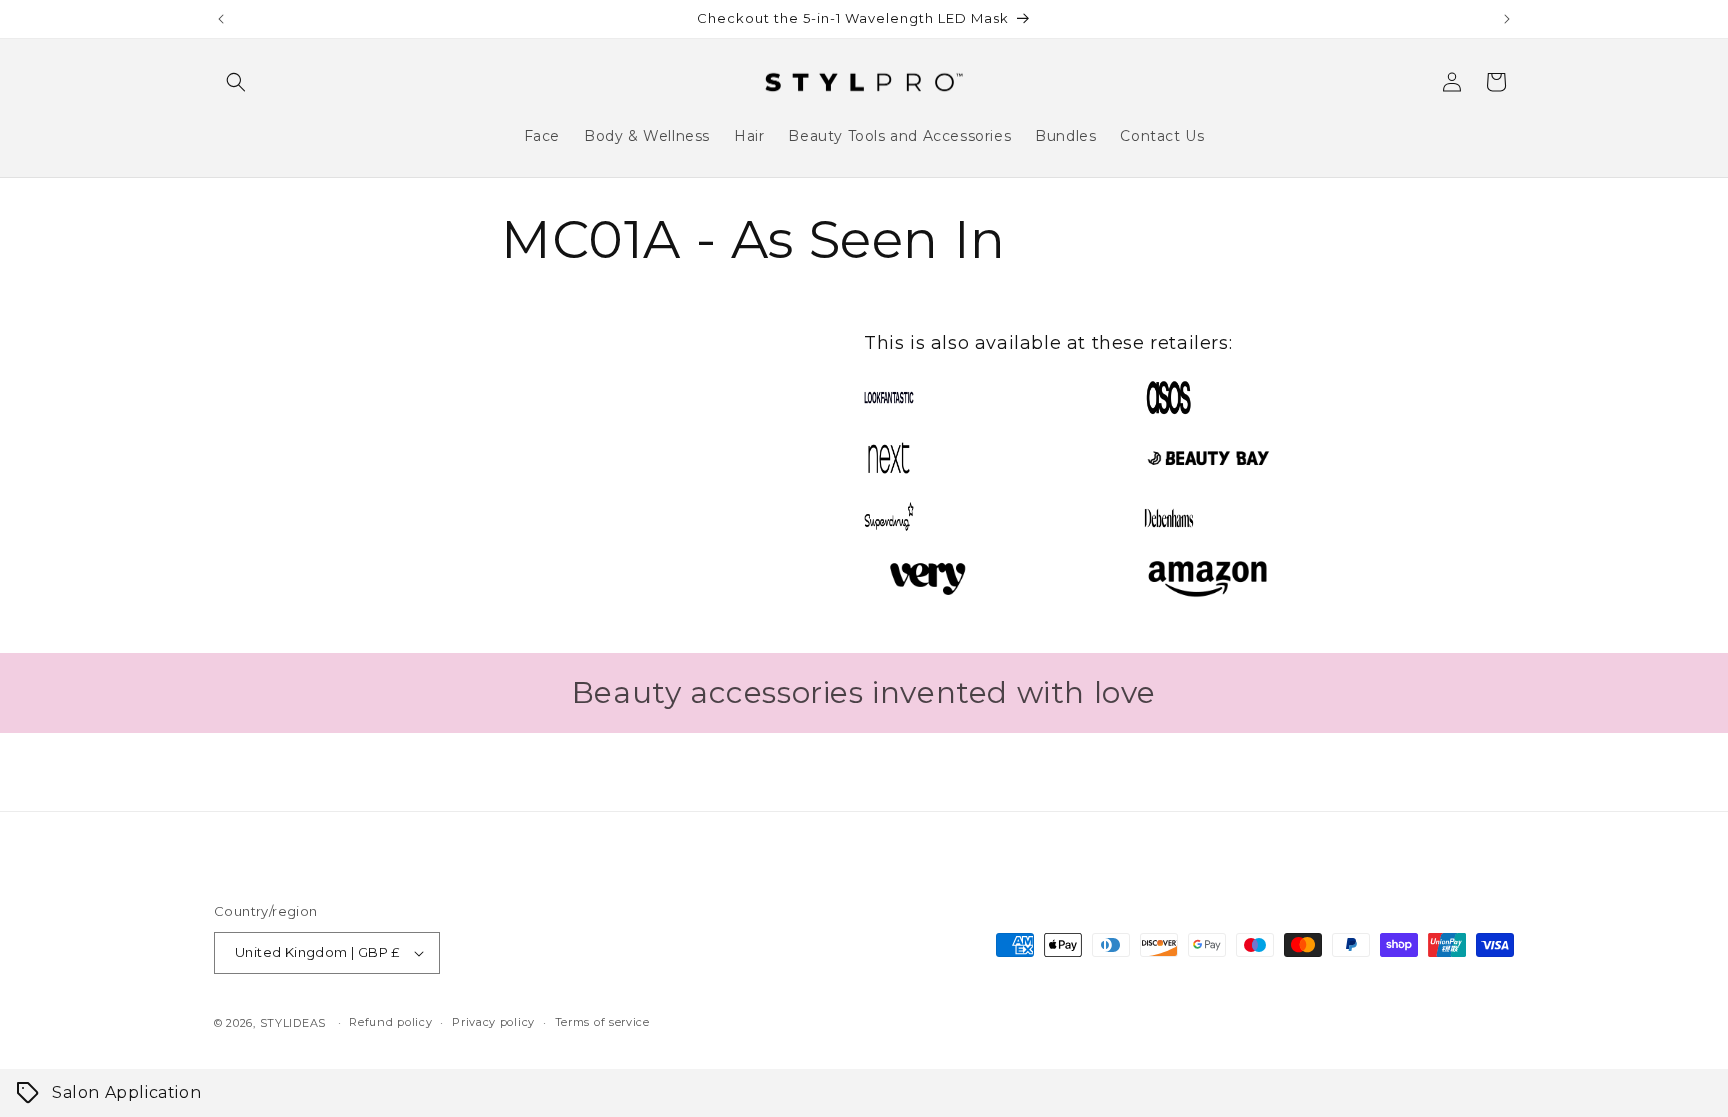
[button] (236, 82)
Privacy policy (493, 1022)
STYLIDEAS (293, 1023)
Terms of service (602, 1022)
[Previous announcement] (221, 19)
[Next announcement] (1507, 19)
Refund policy (390, 1022)
